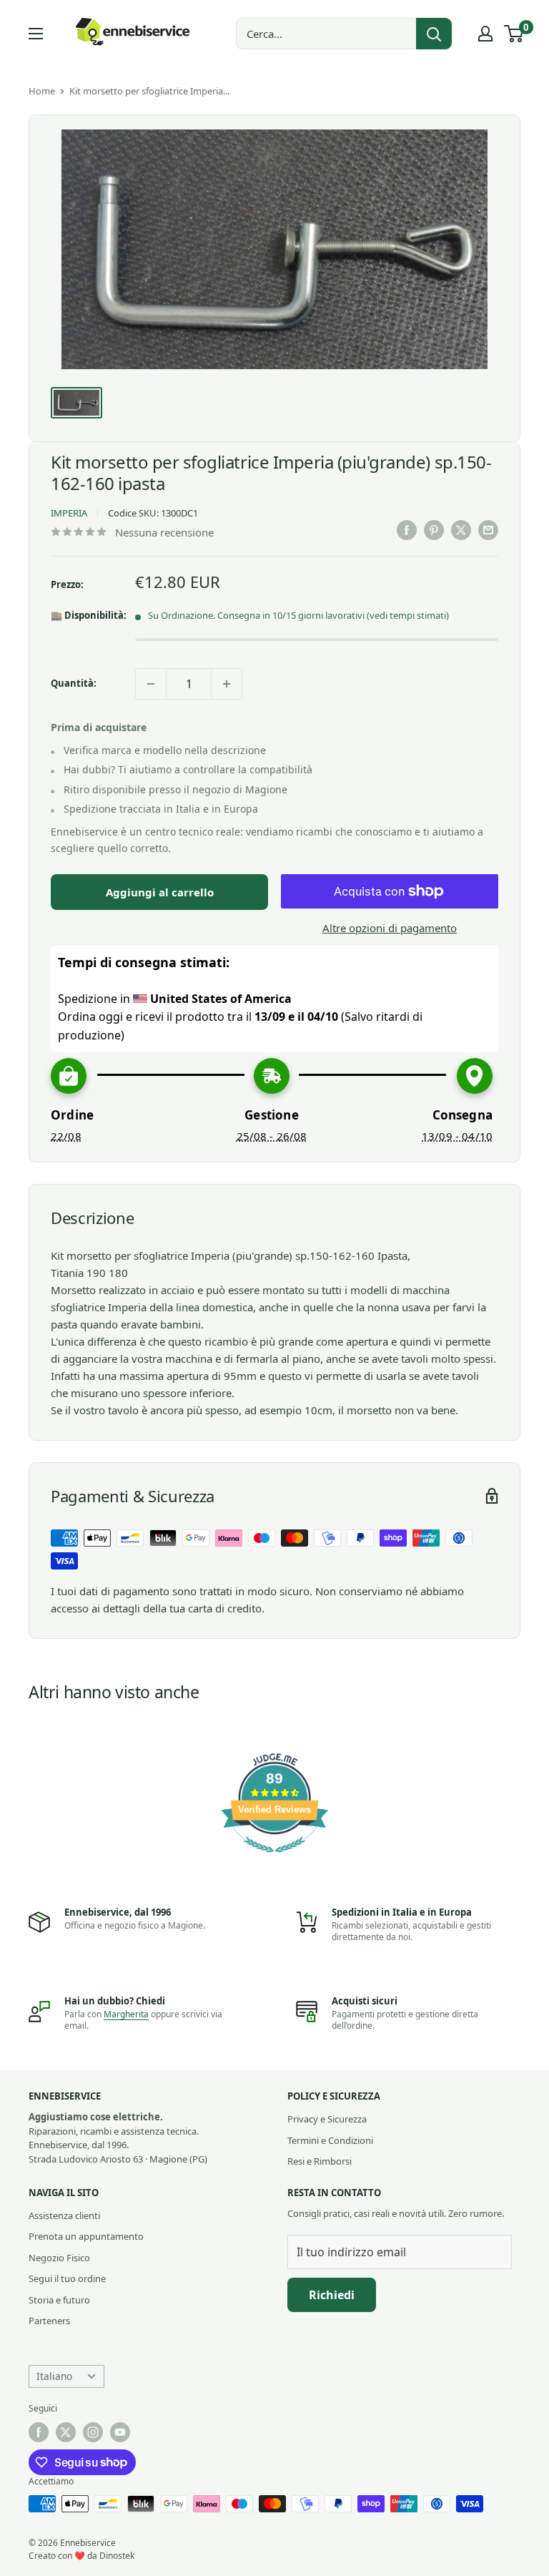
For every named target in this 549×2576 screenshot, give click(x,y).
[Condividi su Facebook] (407, 530)
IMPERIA (69, 513)
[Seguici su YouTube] (120, 2432)
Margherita (126, 2014)
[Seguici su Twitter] (66, 2432)
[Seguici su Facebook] (39, 2432)
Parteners (49, 2321)
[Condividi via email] (488, 530)
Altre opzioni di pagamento (390, 928)
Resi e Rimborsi (320, 2161)
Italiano (54, 2376)
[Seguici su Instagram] (93, 2432)
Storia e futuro (59, 2300)
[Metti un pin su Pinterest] (434, 530)
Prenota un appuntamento (86, 2236)
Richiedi (332, 2295)
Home (42, 91)
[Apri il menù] (36, 34)
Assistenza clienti (64, 2215)
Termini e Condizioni (330, 2140)
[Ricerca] (434, 34)
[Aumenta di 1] (227, 684)
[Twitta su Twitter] (461, 530)
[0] (514, 34)
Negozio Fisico (59, 2258)
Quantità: (74, 683)
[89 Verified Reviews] (274, 1859)
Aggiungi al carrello (160, 892)
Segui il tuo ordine (67, 2278)
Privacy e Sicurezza (327, 2119)
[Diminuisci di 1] (151, 684)
